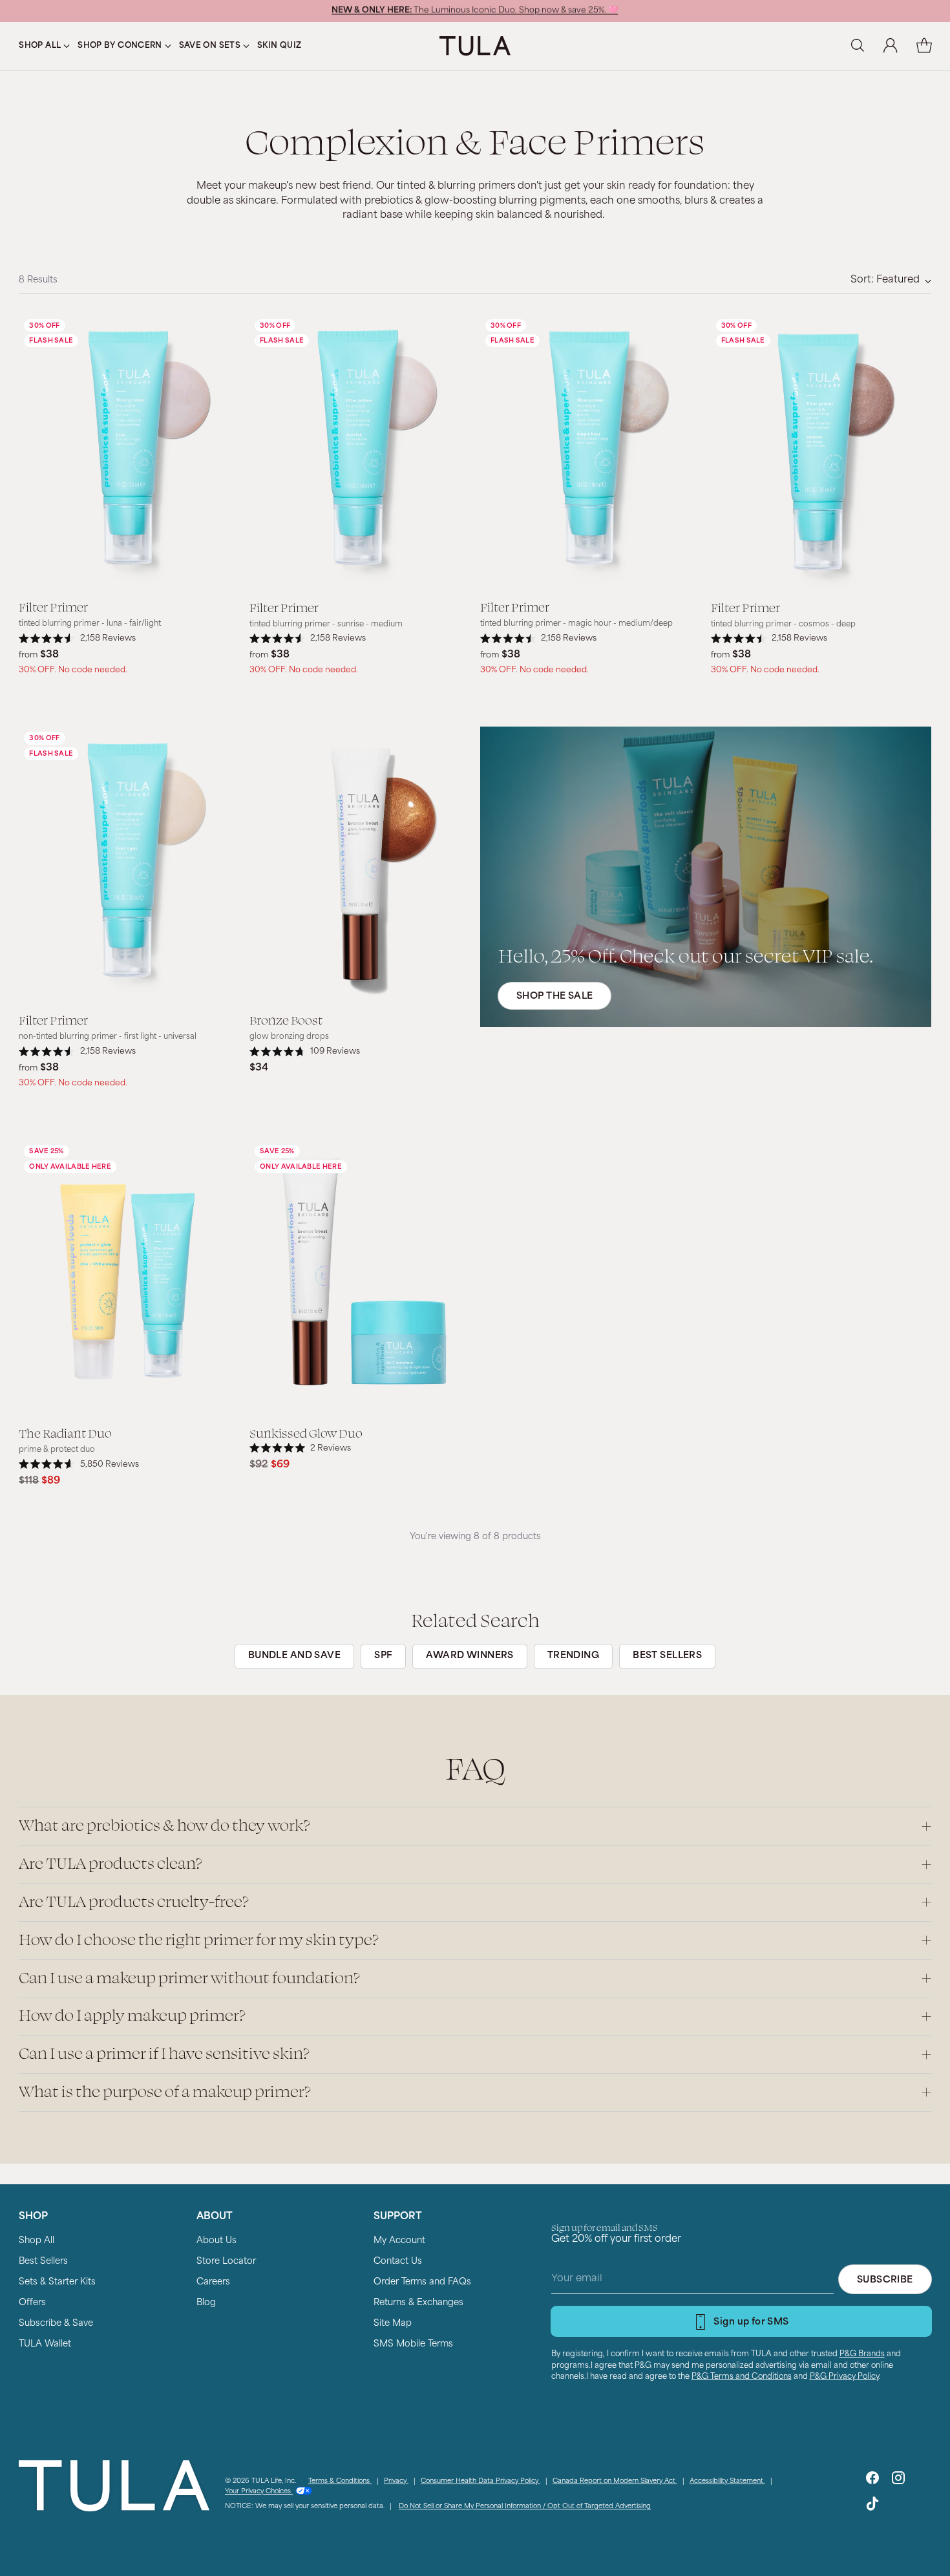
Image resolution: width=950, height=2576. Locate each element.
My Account (399, 2241)
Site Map (393, 2324)
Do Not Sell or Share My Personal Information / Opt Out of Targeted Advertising (525, 2507)
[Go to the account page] (891, 46)
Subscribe (885, 2280)
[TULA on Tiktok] (872, 2507)
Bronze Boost (286, 1019)
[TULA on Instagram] (898, 2481)
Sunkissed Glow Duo (306, 1432)
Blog (206, 2303)
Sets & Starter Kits (57, 2282)
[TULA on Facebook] (872, 2481)
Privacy (396, 2481)
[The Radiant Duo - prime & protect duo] (129, 1277)
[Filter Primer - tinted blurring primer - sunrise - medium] (360, 452)
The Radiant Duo (65, 1432)
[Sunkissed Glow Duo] (360, 1277)
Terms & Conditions (340, 2481)
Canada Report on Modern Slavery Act (615, 2481)
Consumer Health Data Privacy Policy (480, 2481)
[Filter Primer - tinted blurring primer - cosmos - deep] (821, 452)
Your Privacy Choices (259, 2492)
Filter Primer (53, 606)
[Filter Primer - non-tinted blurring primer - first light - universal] (129, 864)
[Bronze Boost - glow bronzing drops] (360, 864)
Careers (213, 2282)
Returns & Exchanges (418, 2303)
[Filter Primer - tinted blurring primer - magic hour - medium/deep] (590, 452)
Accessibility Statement (727, 2481)
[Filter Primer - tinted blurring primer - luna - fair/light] (129, 452)
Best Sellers (43, 2262)
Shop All (37, 2241)
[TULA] (475, 46)
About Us (216, 2241)
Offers (32, 2303)
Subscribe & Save (56, 2324)
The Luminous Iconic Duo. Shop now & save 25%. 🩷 (475, 11)
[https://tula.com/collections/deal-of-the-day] (706, 877)
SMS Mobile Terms (413, 2344)
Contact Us (398, 2262)
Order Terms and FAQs (422, 2282)
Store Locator (226, 2262)
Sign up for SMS (751, 2322)
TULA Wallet (45, 2344)
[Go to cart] (924, 46)
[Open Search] (857, 46)
